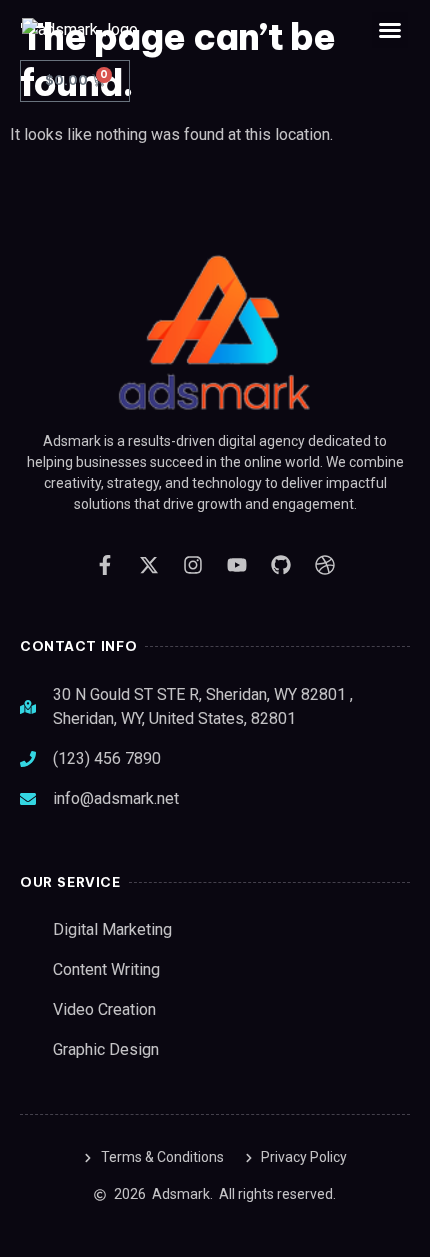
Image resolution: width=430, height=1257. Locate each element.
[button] (390, 30)
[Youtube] (237, 565)
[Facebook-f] (105, 565)
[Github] (281, 565)
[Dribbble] (325, 565)
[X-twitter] (149, 565)
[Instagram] (193, 565)
